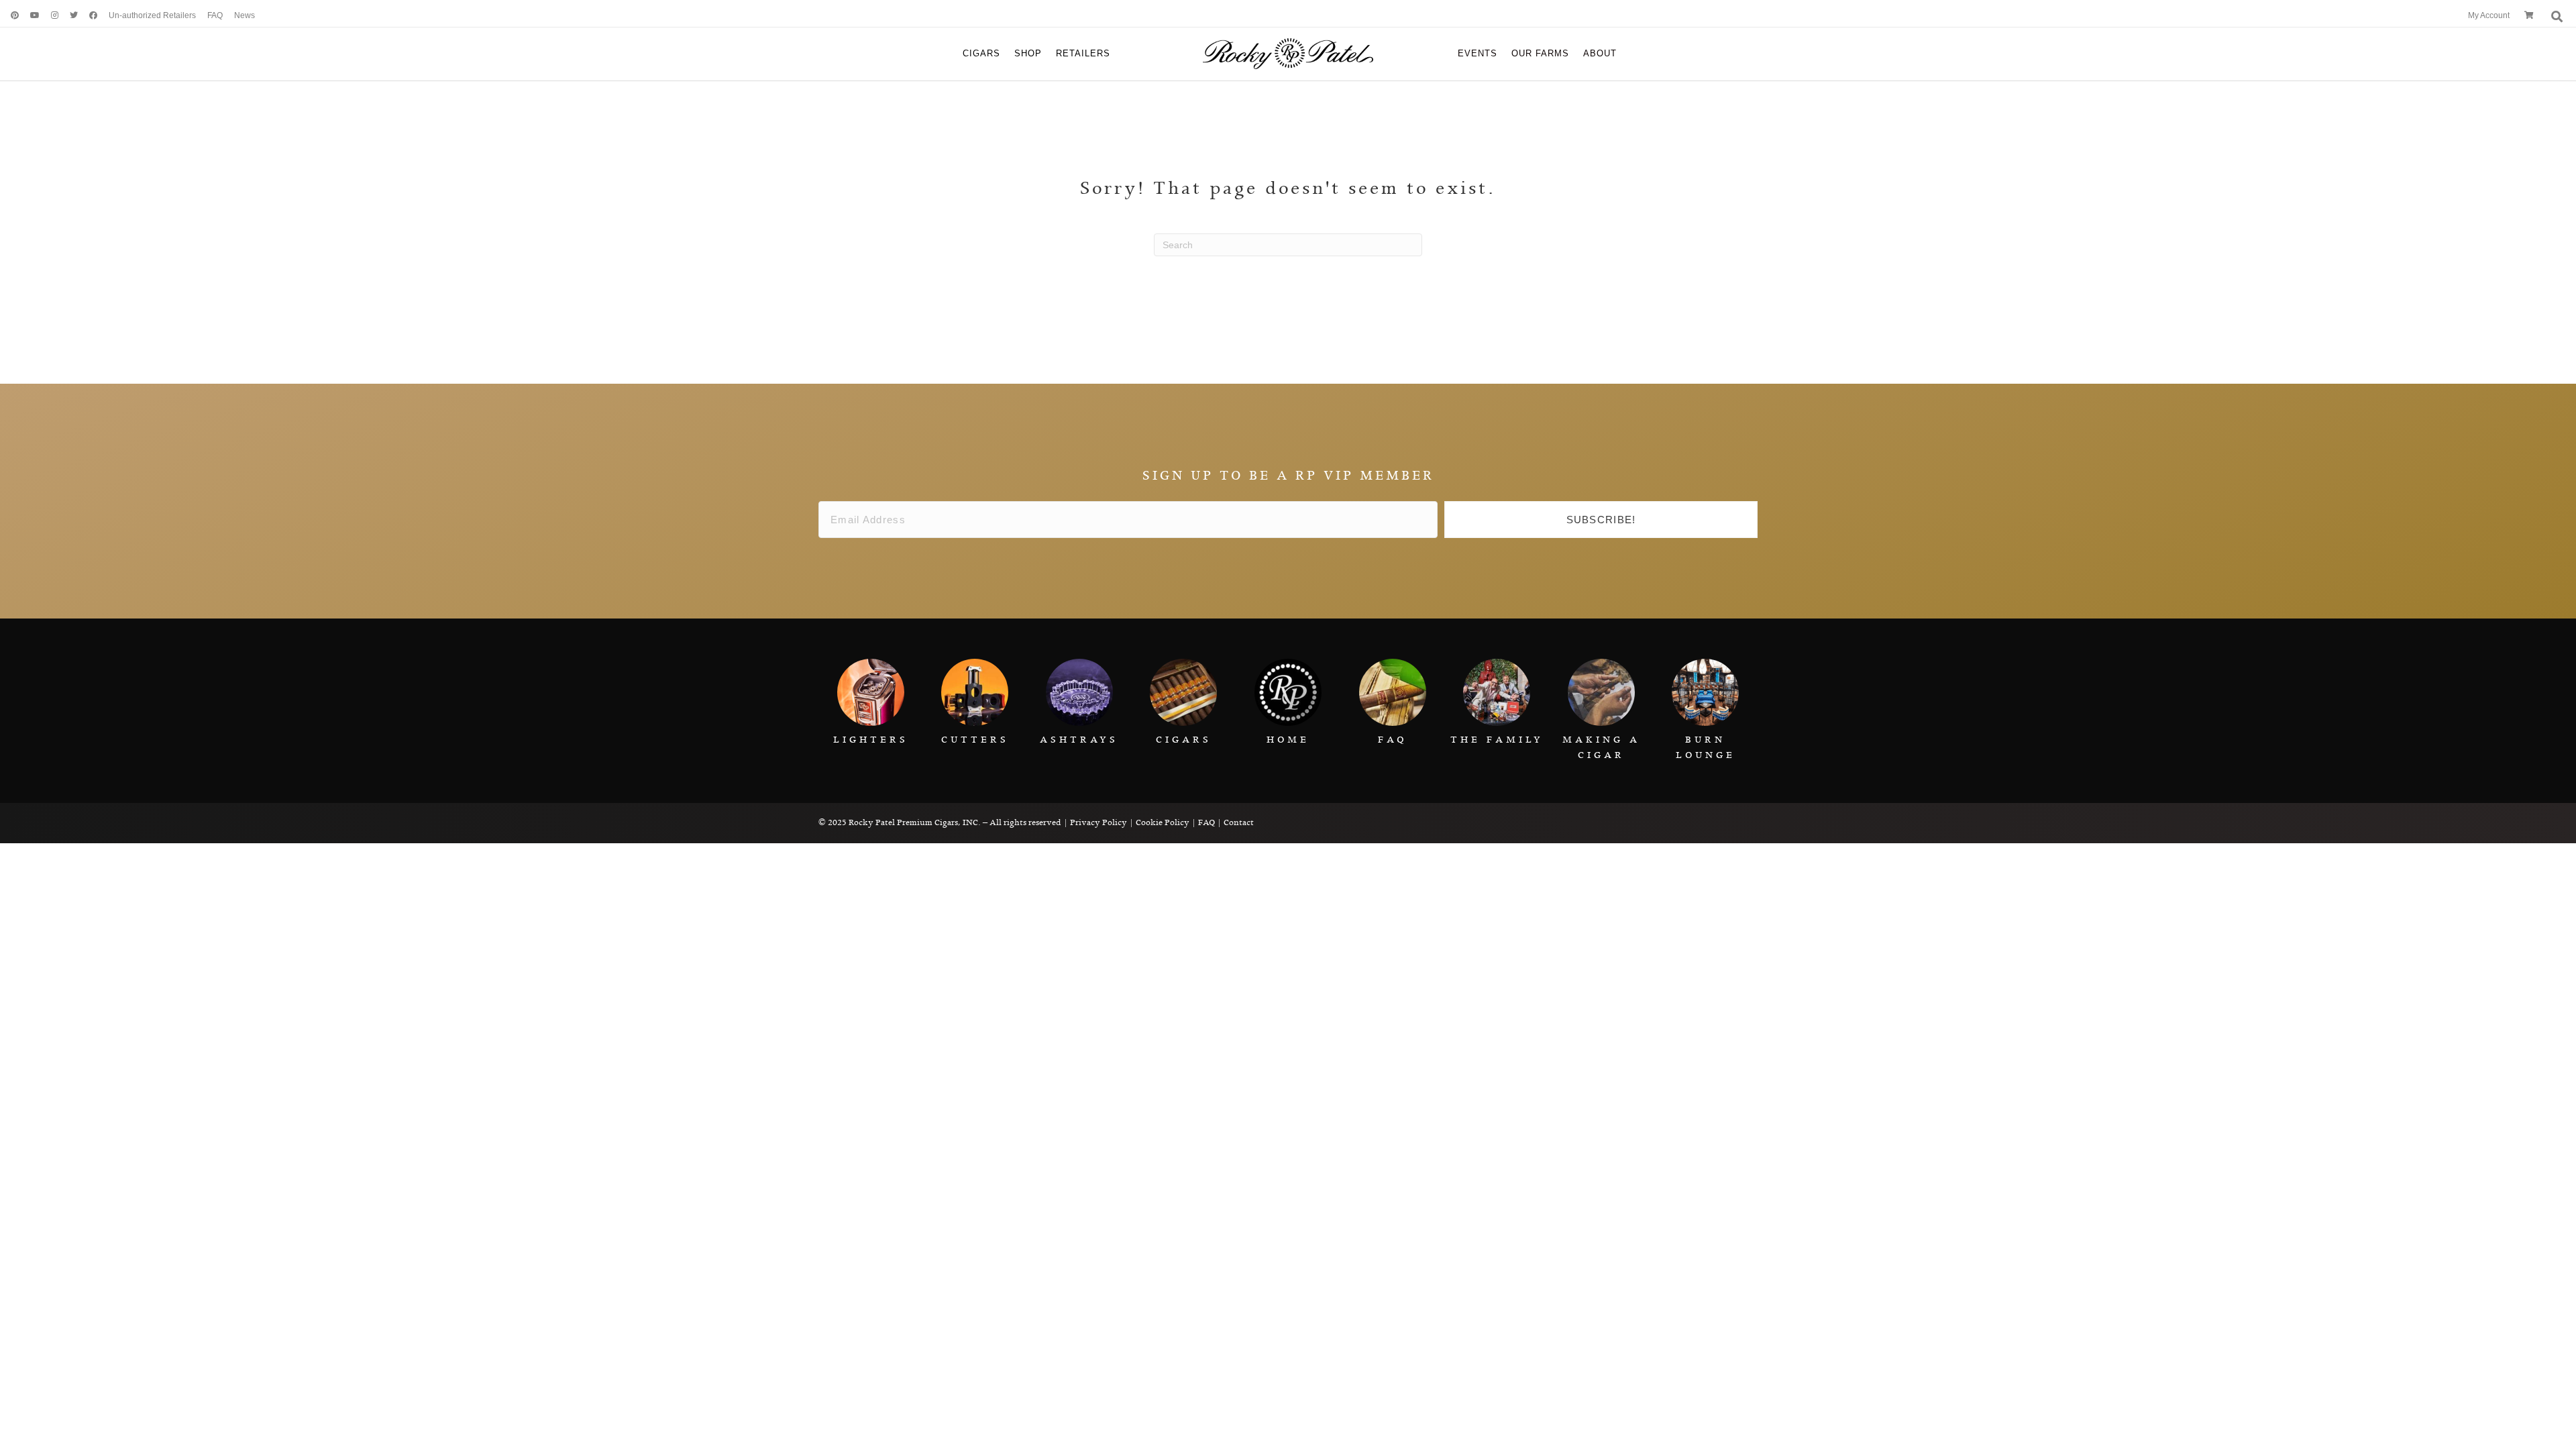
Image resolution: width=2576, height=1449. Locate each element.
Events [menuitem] (1478, 53)
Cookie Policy (1163, 823)
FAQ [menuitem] (215, 15)
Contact (1239, 823)
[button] (1601, 520)
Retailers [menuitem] (1083, 53)
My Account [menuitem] (2489, 15)
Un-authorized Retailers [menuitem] (152, 15)
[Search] (2556, 16)
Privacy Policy (1098, 823)
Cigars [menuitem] (981, 53)
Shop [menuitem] (1028, 53)
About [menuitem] (1600, 53)
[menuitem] (10, 16)
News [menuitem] (245, 15)
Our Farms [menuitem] (1540, 53)
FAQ (1206, 823)
